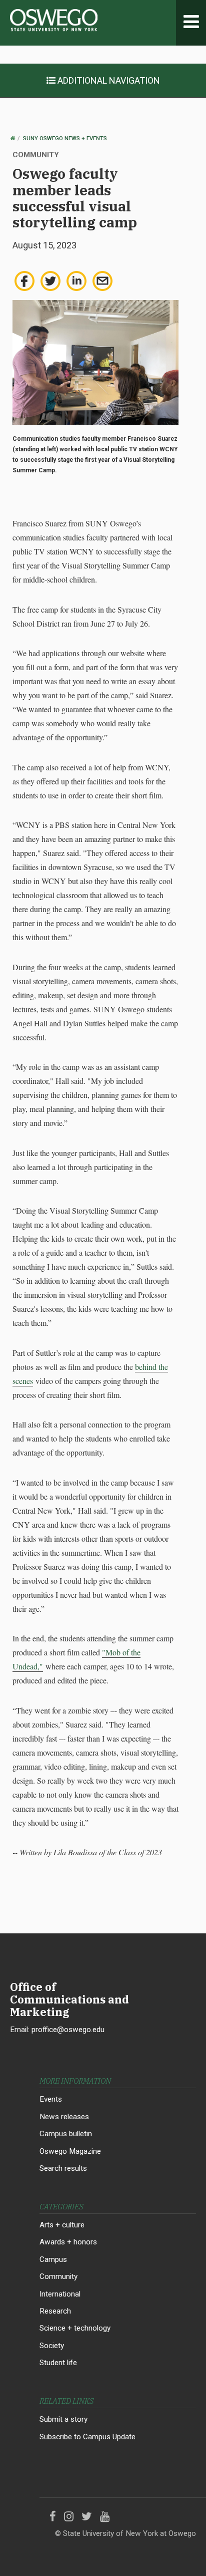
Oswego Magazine (70, 2151)
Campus (53, 2259)
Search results (63, 2168)
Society (52, 2346)
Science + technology (75, 2328)
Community (58, 2276)
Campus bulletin (66, 2134)
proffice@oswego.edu (68, 2030)
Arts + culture (62, 2225)
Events (51, 2099)
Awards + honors (68, 2242)
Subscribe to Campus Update (87, 2437)
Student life (58, 2363)
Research (55, 2311)
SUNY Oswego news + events (65, 138)
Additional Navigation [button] (108, 80)
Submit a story (63, 2419)
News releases (64, 2117)
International (60, 2294)
